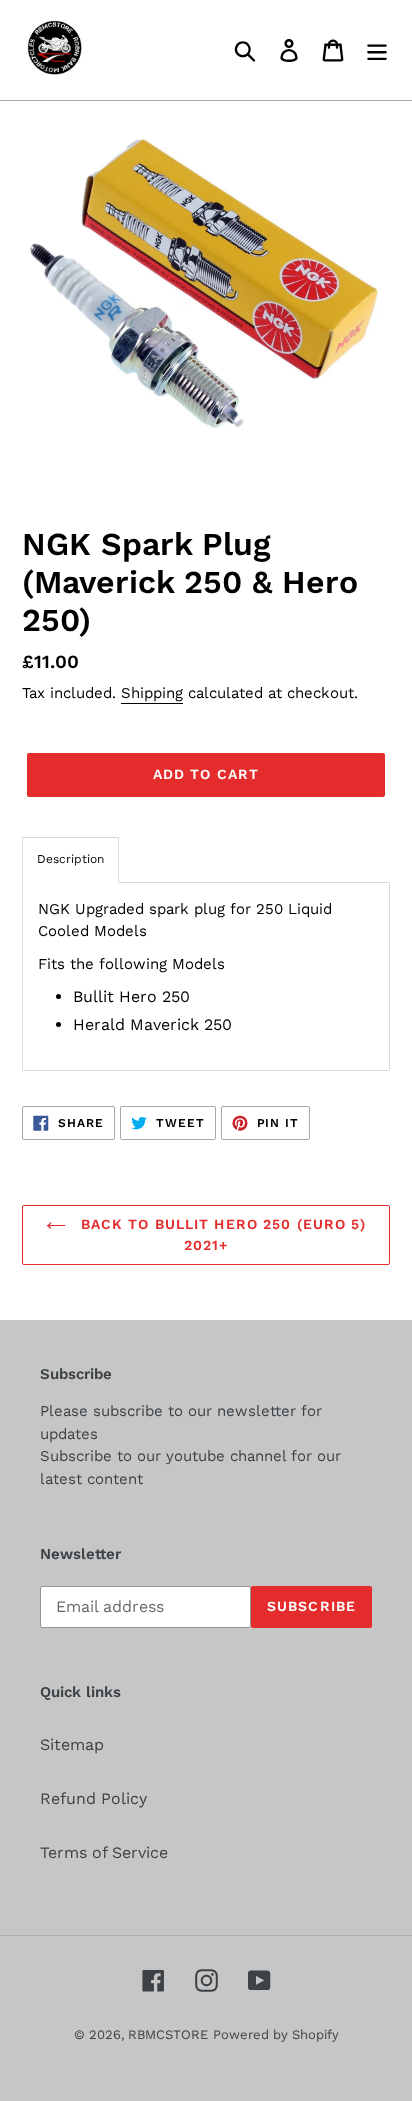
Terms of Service (104, 1852)
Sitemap (72, 1744)
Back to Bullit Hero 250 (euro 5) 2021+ (221, 1234)
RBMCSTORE (168, 2034)
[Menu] (377, 50)
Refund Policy (93, 1798)
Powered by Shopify (276, 2034)
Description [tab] (70, 859)
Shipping (152, 693)
